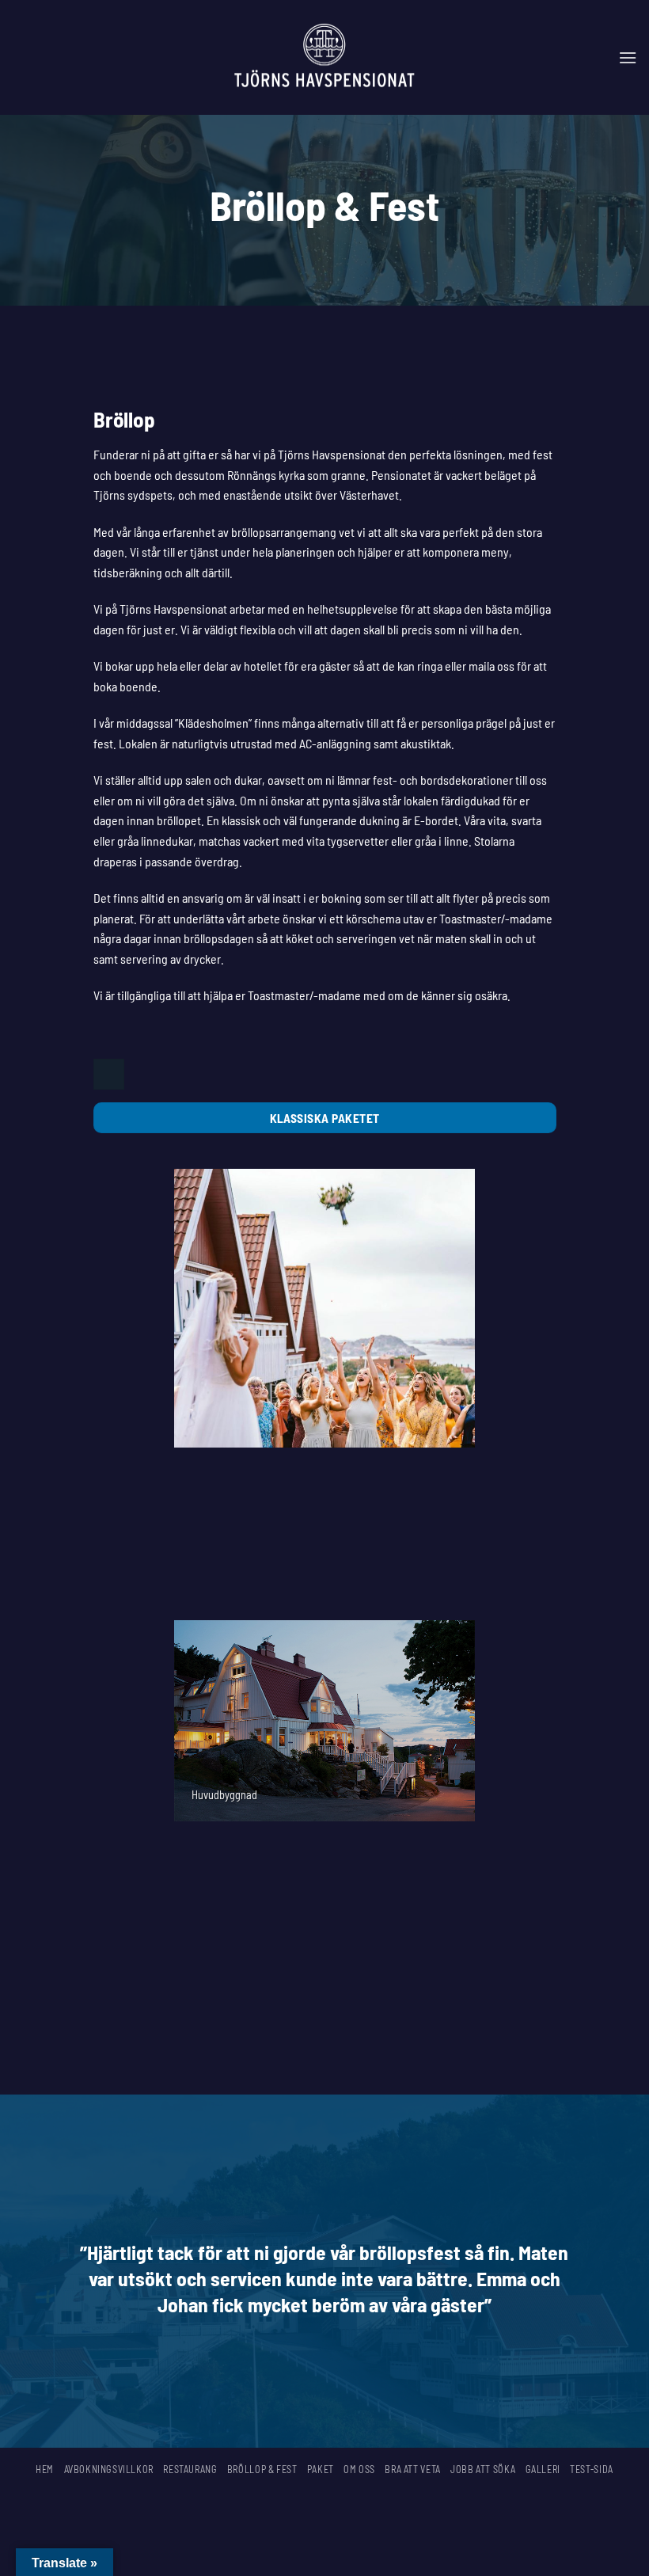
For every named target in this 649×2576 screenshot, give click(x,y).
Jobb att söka (483, 2469)
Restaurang (190, 2469)
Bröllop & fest (262, 2469)
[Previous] (183, 1393)
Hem (45, 2469)
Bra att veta (412, 2469)
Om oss (359, 2469)
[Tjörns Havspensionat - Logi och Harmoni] (325, 58)
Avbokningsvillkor (109, 2469)
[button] (628, 57)
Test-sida (592, 2469)
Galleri (543, 2469)
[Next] (466, 1393)
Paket (321, 2469)
